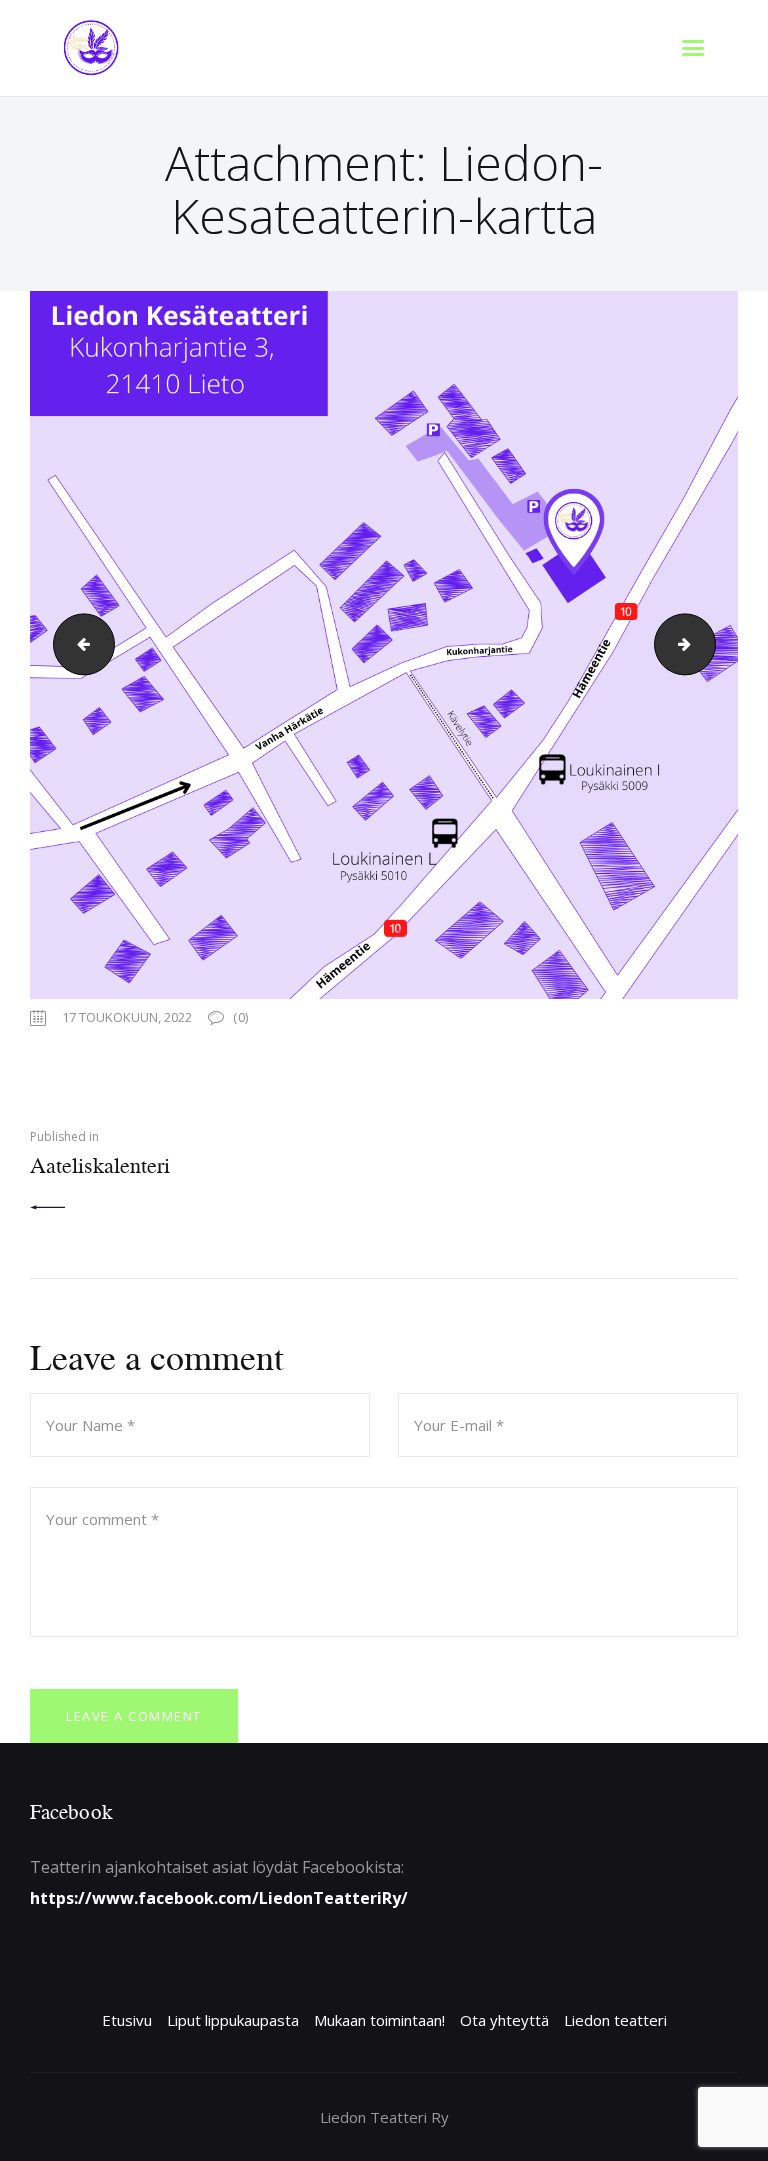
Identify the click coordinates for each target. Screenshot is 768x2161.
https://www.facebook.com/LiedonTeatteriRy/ (219, 1898)
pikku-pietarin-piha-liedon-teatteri (77, 645)
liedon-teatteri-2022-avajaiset (708, 645)
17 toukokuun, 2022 (127, 1017)
